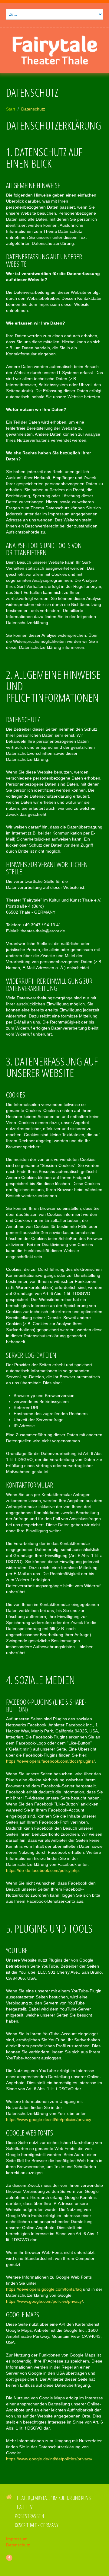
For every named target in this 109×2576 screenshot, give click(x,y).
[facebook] (9, 2558)
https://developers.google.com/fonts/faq (44, 2289)
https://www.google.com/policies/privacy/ (45, 2301)
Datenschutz (18, 2545)
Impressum (17, 2539)
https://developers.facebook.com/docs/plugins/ (50, 1761)
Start (11, 109)
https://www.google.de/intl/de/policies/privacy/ (49, 2459)
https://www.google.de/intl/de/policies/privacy (48, 2119)
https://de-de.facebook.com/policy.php (42, 1870)
